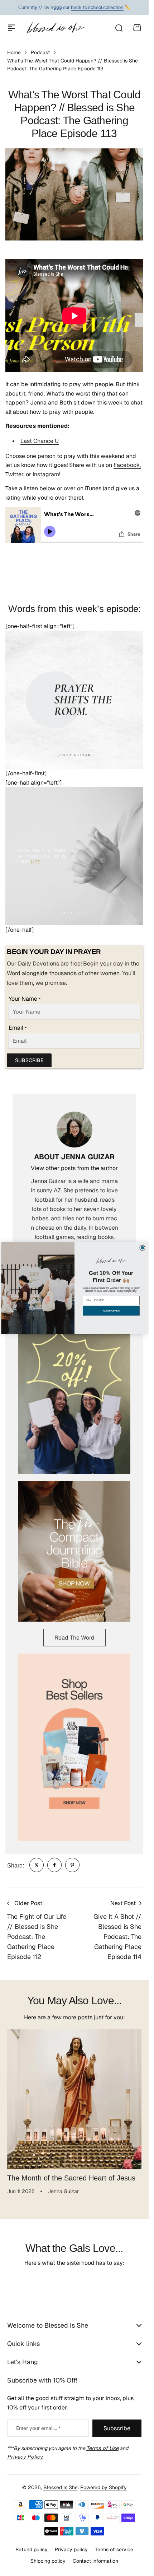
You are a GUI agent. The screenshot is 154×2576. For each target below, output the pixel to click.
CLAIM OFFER (111, 1311)
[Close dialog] (142, 1248)
